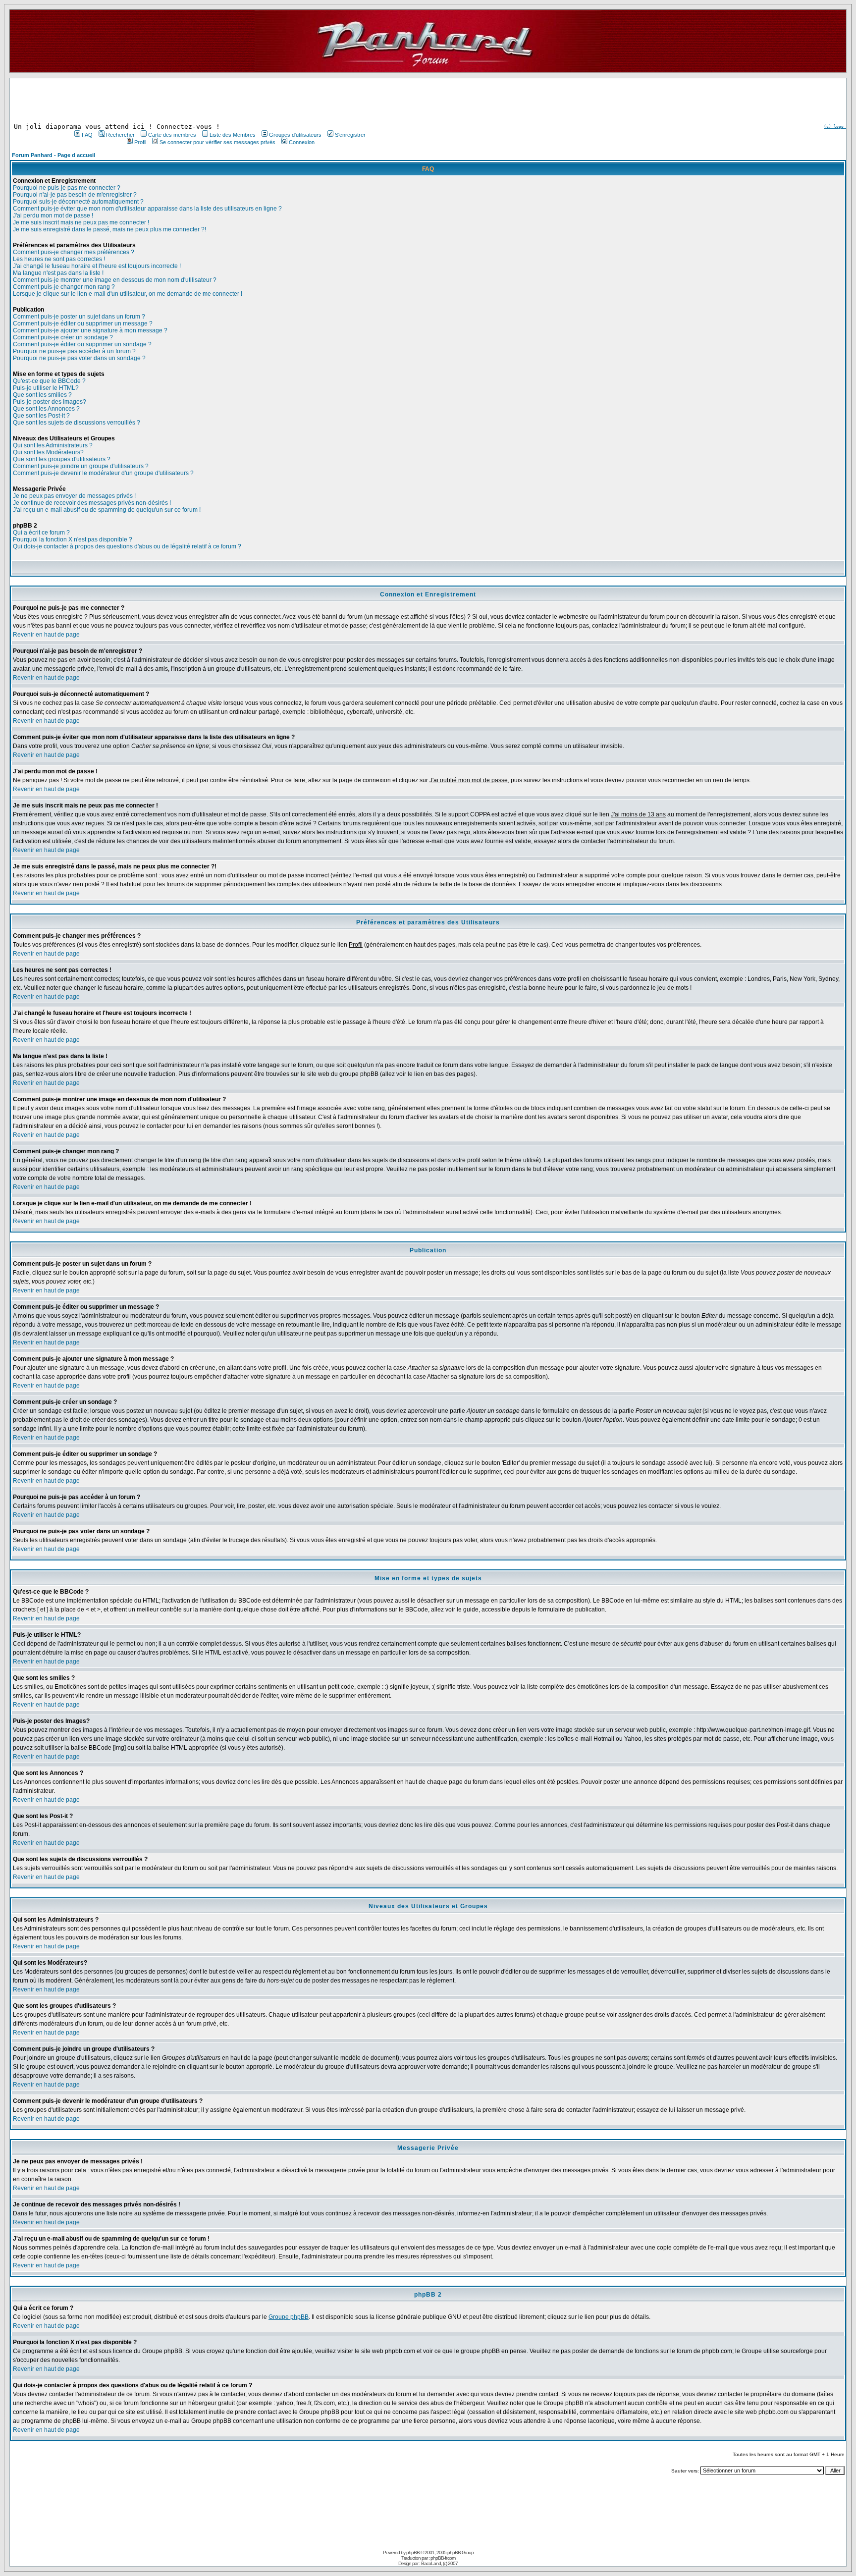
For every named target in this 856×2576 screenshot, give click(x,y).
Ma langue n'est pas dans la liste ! (58, 273)
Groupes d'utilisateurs (295, 135)
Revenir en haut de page (46, 635)
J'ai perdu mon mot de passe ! (53, 215)
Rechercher (120, 135)
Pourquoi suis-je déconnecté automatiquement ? (78, 202)
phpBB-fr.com (443, 2558)
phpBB (413, 2552)
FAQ (87, 135)
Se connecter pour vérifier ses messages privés (217, 142)
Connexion (302, 142)
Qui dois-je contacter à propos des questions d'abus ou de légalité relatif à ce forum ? (127, 546)
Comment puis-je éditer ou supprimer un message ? (83, 323)
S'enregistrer (350, 135)
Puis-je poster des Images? (50, 402)
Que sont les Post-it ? (41, 416)
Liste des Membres (233, 135)
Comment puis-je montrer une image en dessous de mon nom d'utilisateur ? (115, 280)
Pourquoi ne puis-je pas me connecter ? (67, 188)
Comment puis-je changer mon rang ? (64, 287)
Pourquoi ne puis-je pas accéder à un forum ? (74, 351)
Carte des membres (172, 135)
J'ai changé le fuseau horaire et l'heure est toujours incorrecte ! (97, 266)
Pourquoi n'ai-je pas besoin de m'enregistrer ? (75, 195)
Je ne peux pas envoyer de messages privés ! (74, 496)
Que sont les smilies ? (42, 395)
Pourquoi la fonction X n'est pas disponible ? (73, 539)
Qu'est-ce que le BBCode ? (49, 381)
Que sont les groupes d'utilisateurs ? (62, 459)
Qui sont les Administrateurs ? (53, 445)
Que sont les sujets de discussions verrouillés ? (77, 423)
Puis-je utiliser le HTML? (46, 388)
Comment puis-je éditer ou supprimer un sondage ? (82, 344)
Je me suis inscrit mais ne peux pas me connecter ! (81, 222)
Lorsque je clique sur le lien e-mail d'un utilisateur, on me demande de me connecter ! (128, 294)
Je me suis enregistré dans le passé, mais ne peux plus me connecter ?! (109, 229)
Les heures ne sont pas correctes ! (59, 259)
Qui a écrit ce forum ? (41, 533)
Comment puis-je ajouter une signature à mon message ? (90, 330)
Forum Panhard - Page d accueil (53, 155)
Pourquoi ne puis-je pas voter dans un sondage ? (79, 358)
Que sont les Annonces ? (46, 409)
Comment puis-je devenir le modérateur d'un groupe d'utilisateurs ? (103, 473)
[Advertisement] (219, 101)
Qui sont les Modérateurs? (48, 452)
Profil (140, 142)
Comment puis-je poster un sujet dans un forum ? (79, 317)
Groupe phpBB (289, 2317)
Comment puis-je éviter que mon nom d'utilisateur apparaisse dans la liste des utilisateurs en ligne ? (147, 209)
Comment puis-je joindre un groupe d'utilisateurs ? (81, 466)
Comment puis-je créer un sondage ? (63, 337)
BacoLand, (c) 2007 (439, 2563)
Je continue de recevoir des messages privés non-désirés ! (92, 503)
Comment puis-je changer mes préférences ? (74, 252)
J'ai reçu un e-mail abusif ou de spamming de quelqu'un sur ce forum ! (107, 510)
